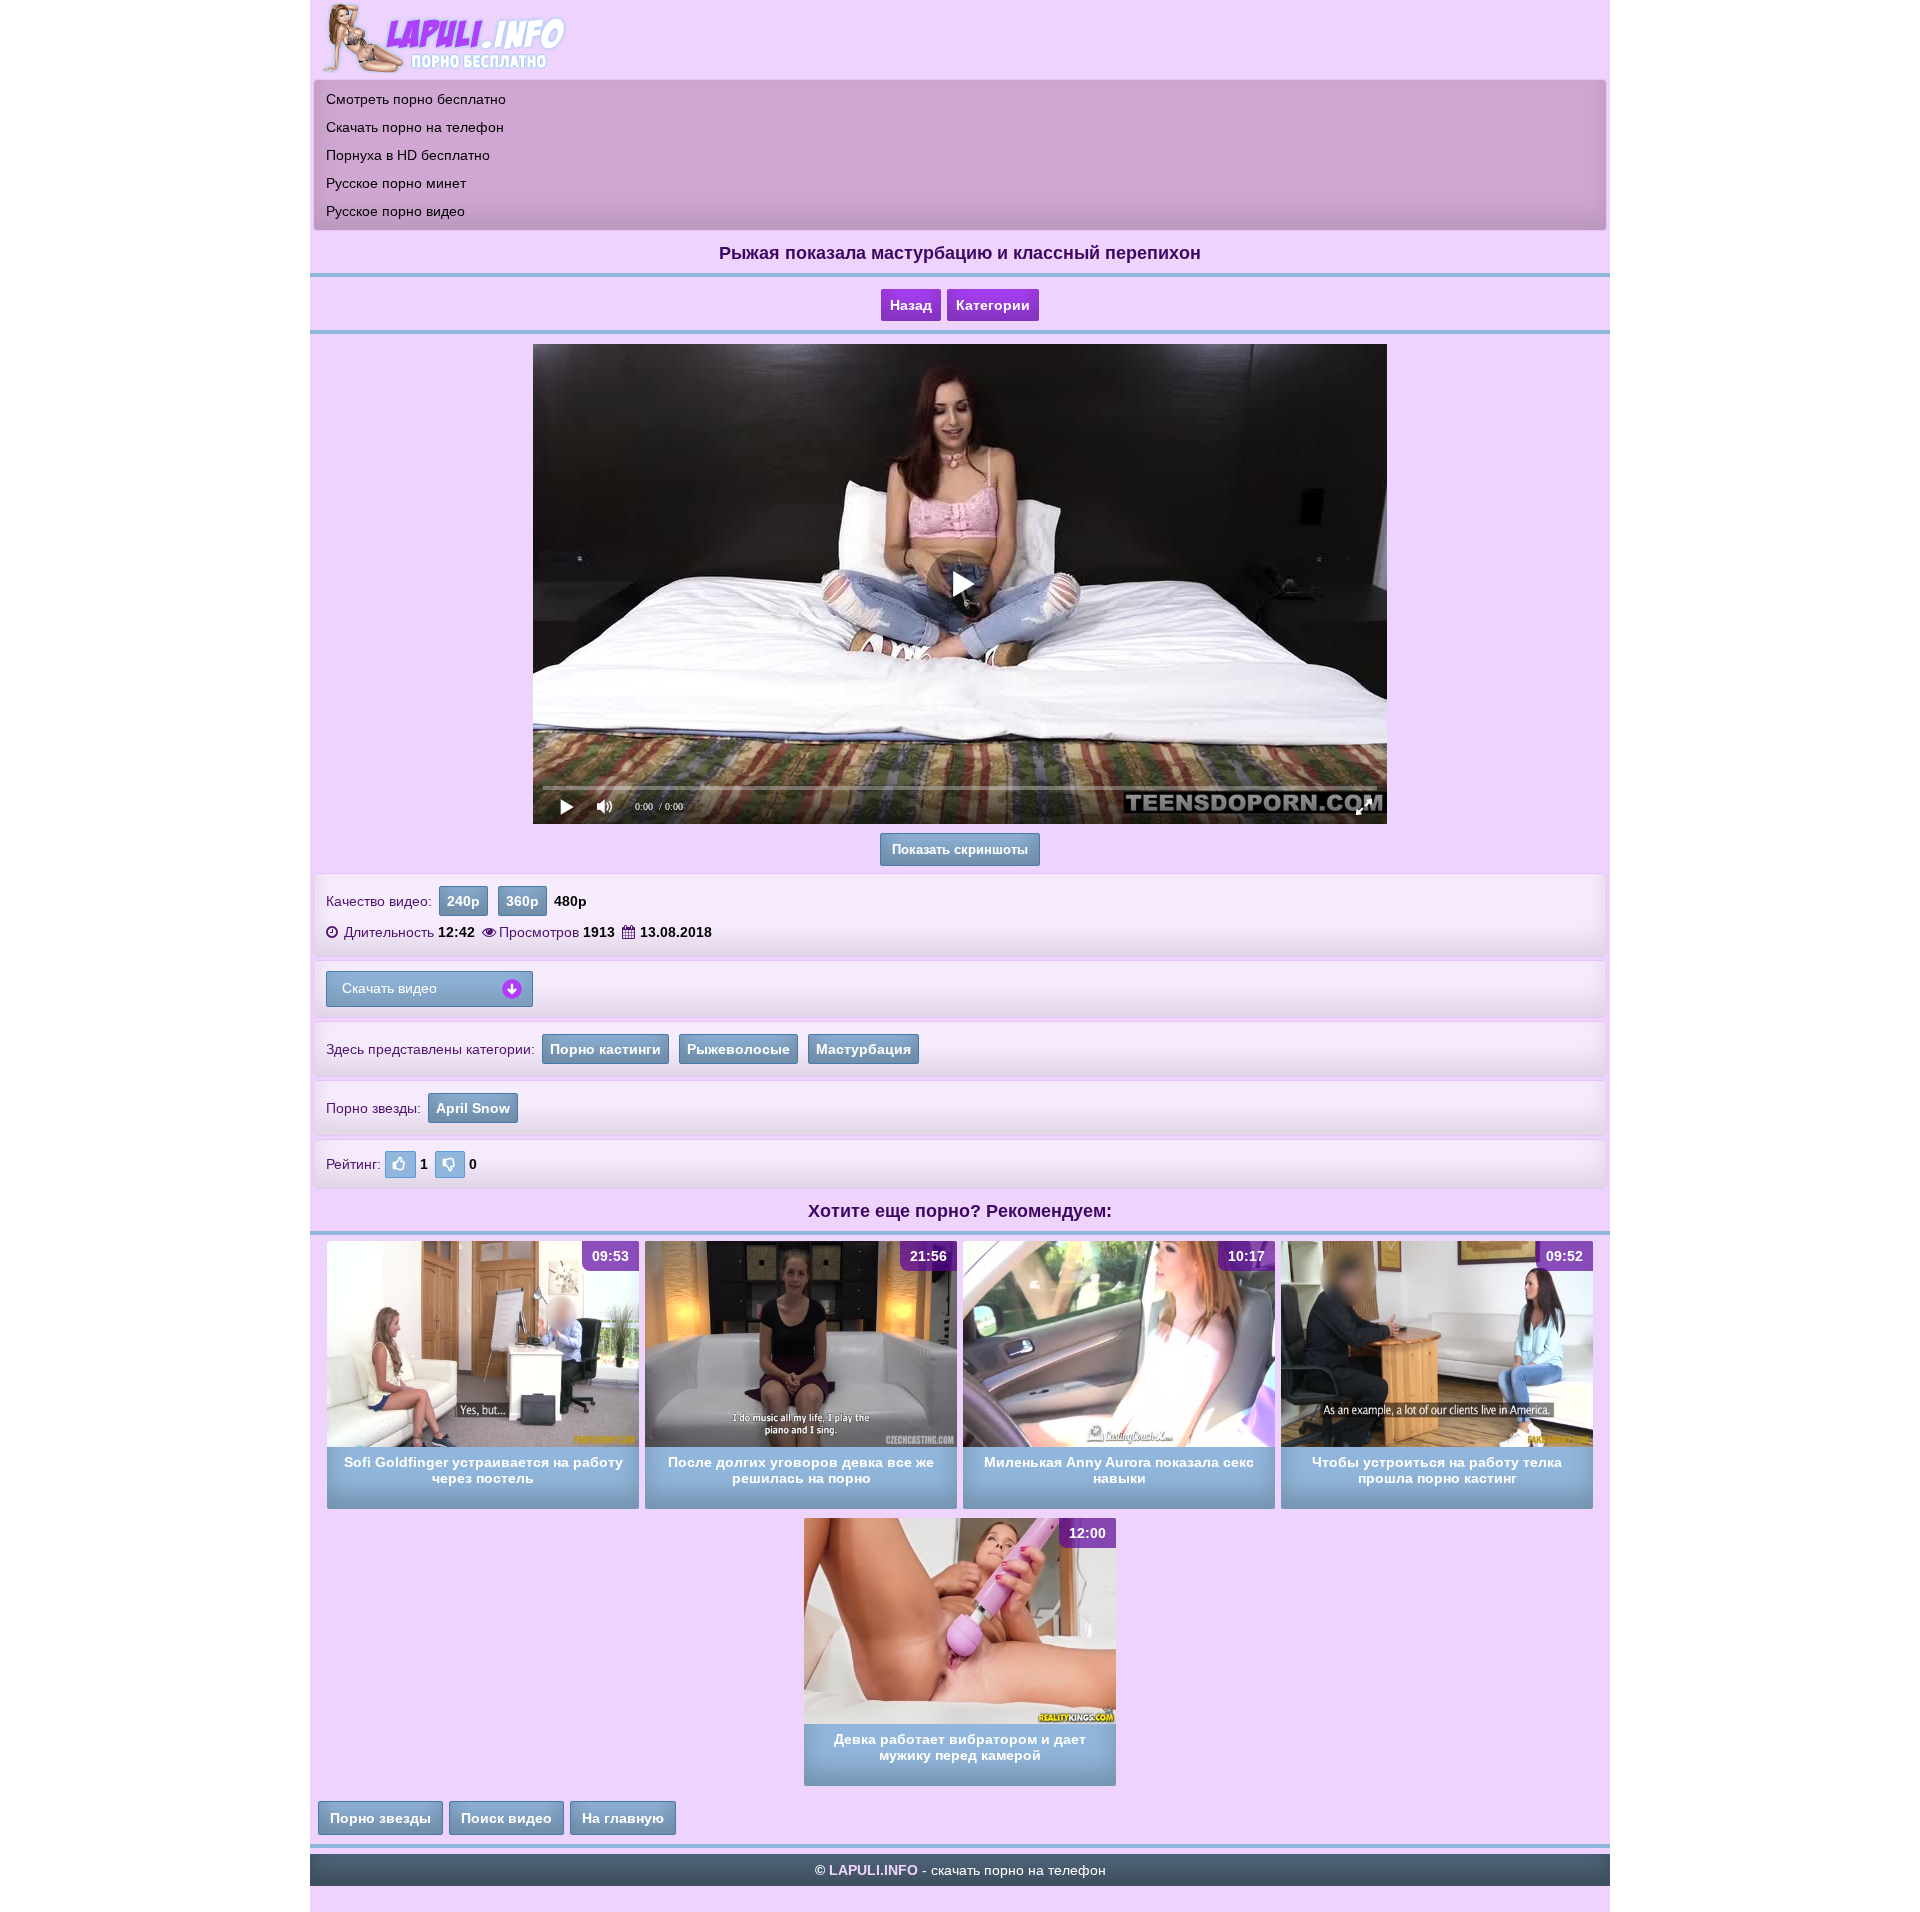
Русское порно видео (395, 211)
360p (522, 901)
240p (463, 901)
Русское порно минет (396, 183)
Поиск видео (506, 1818)
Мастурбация (863, 1049)
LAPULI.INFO (873, 1870)
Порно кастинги (605, 1049)
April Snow (473, 1108)
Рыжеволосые (738, 1049)
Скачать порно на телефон (415, 127)
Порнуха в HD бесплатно (408, 155)
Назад (911, 305)
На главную (623, 1818)
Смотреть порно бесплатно (416, 99)
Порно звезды (380, 1818)
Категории (993, 305)
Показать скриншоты (960, 849)
